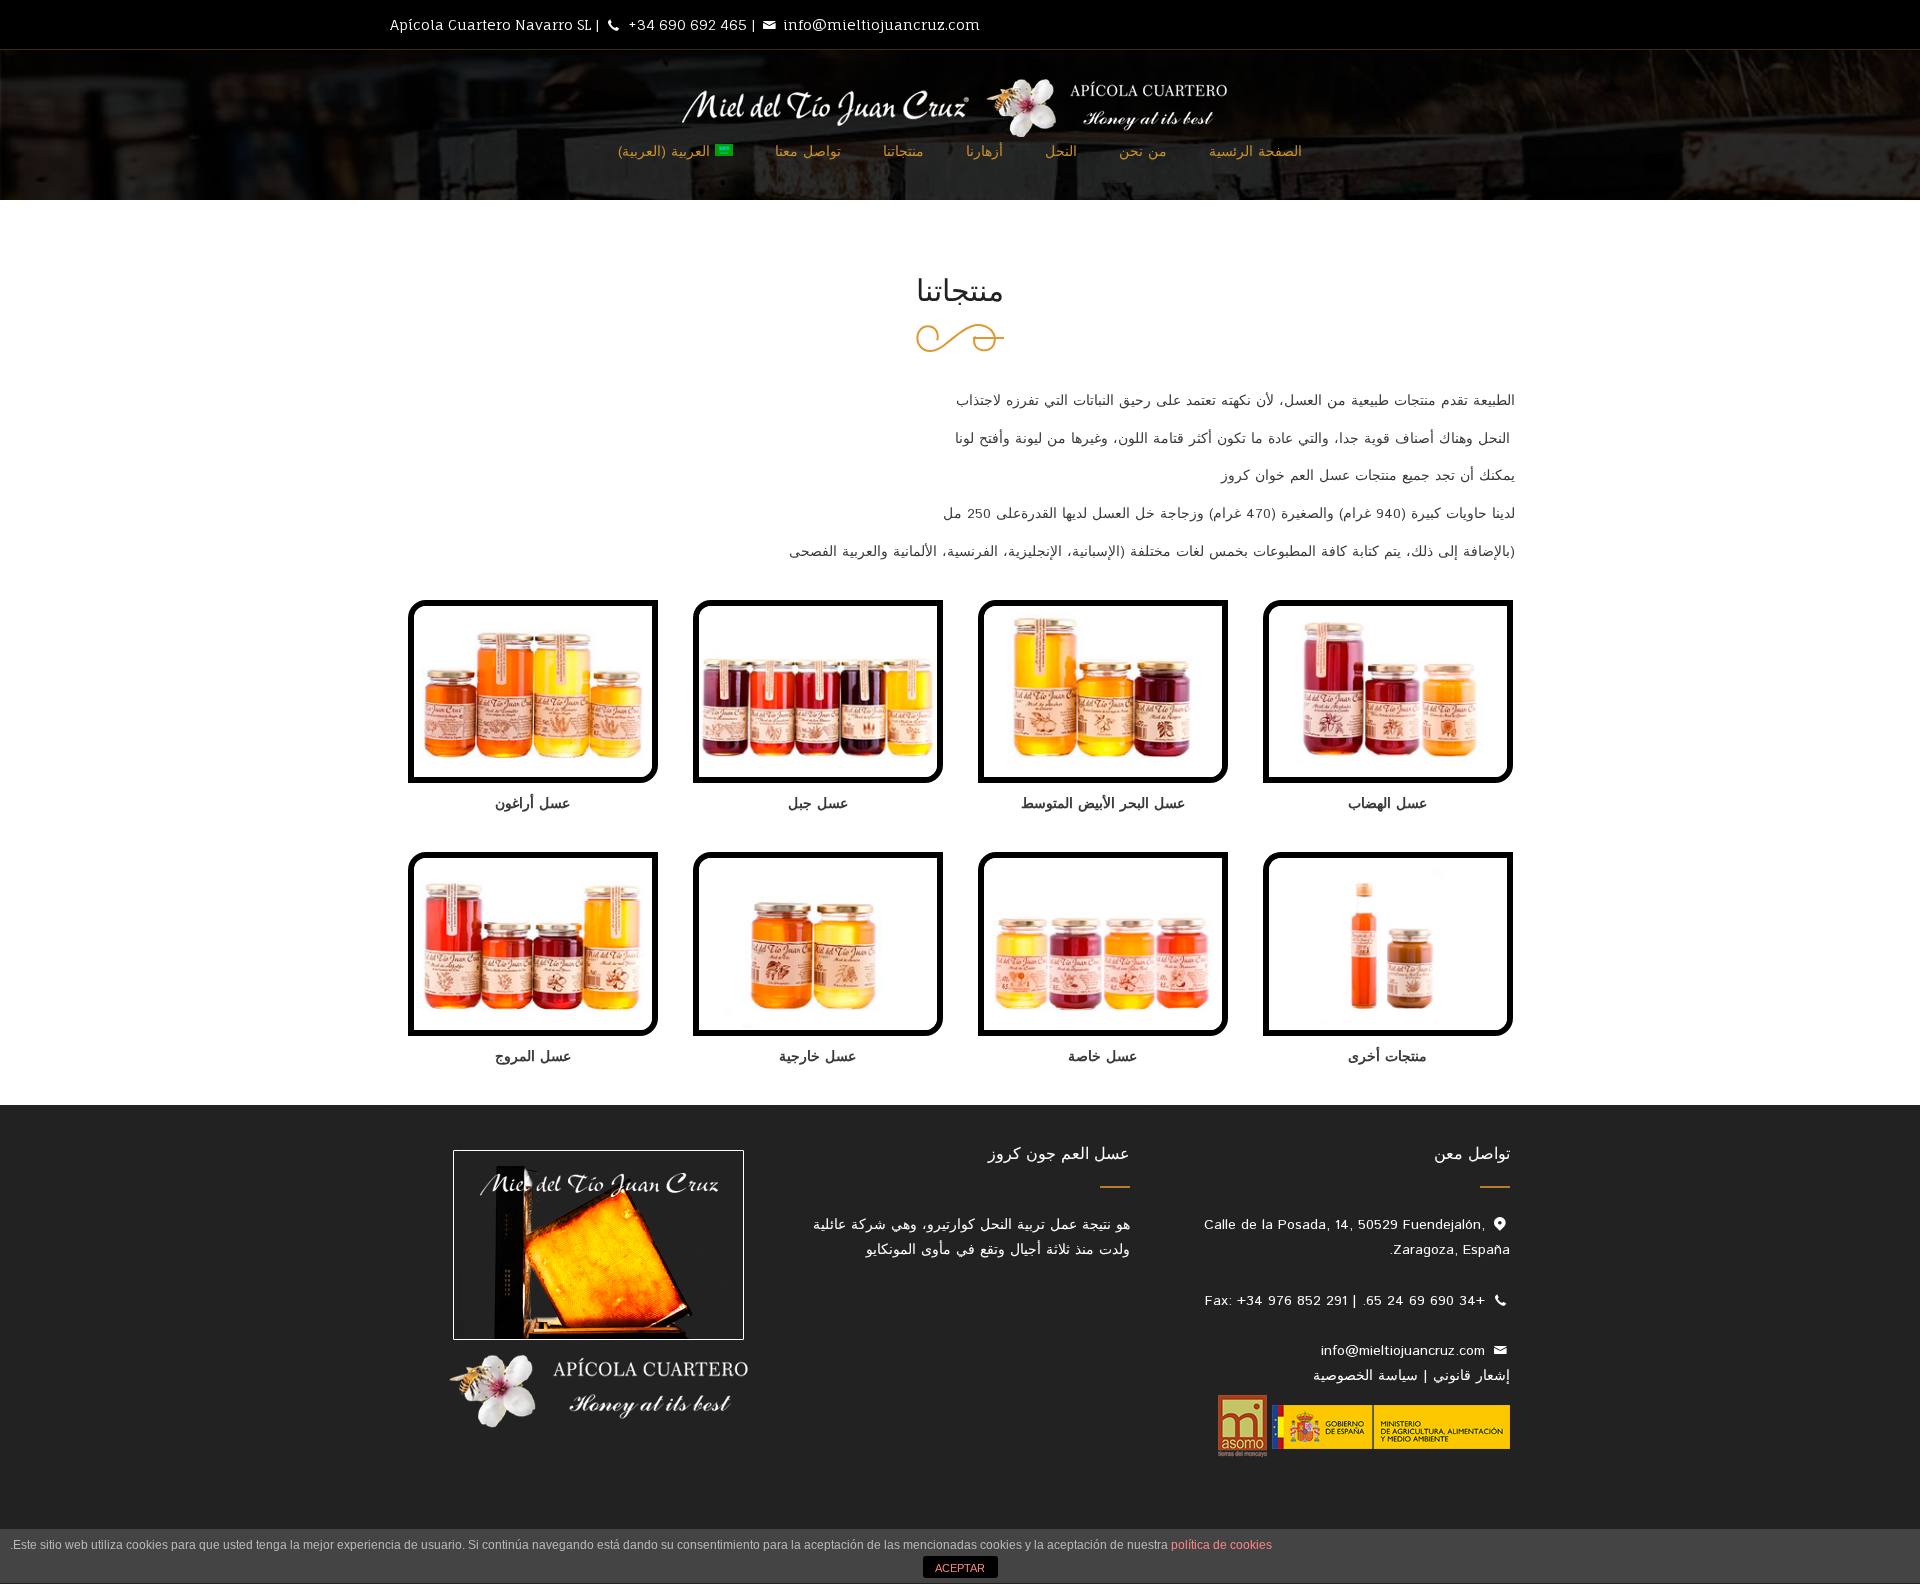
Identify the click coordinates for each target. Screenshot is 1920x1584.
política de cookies (1221, 1545)
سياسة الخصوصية (1365, 1376)
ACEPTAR (960, 1568)
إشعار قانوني (1471, 1376)
